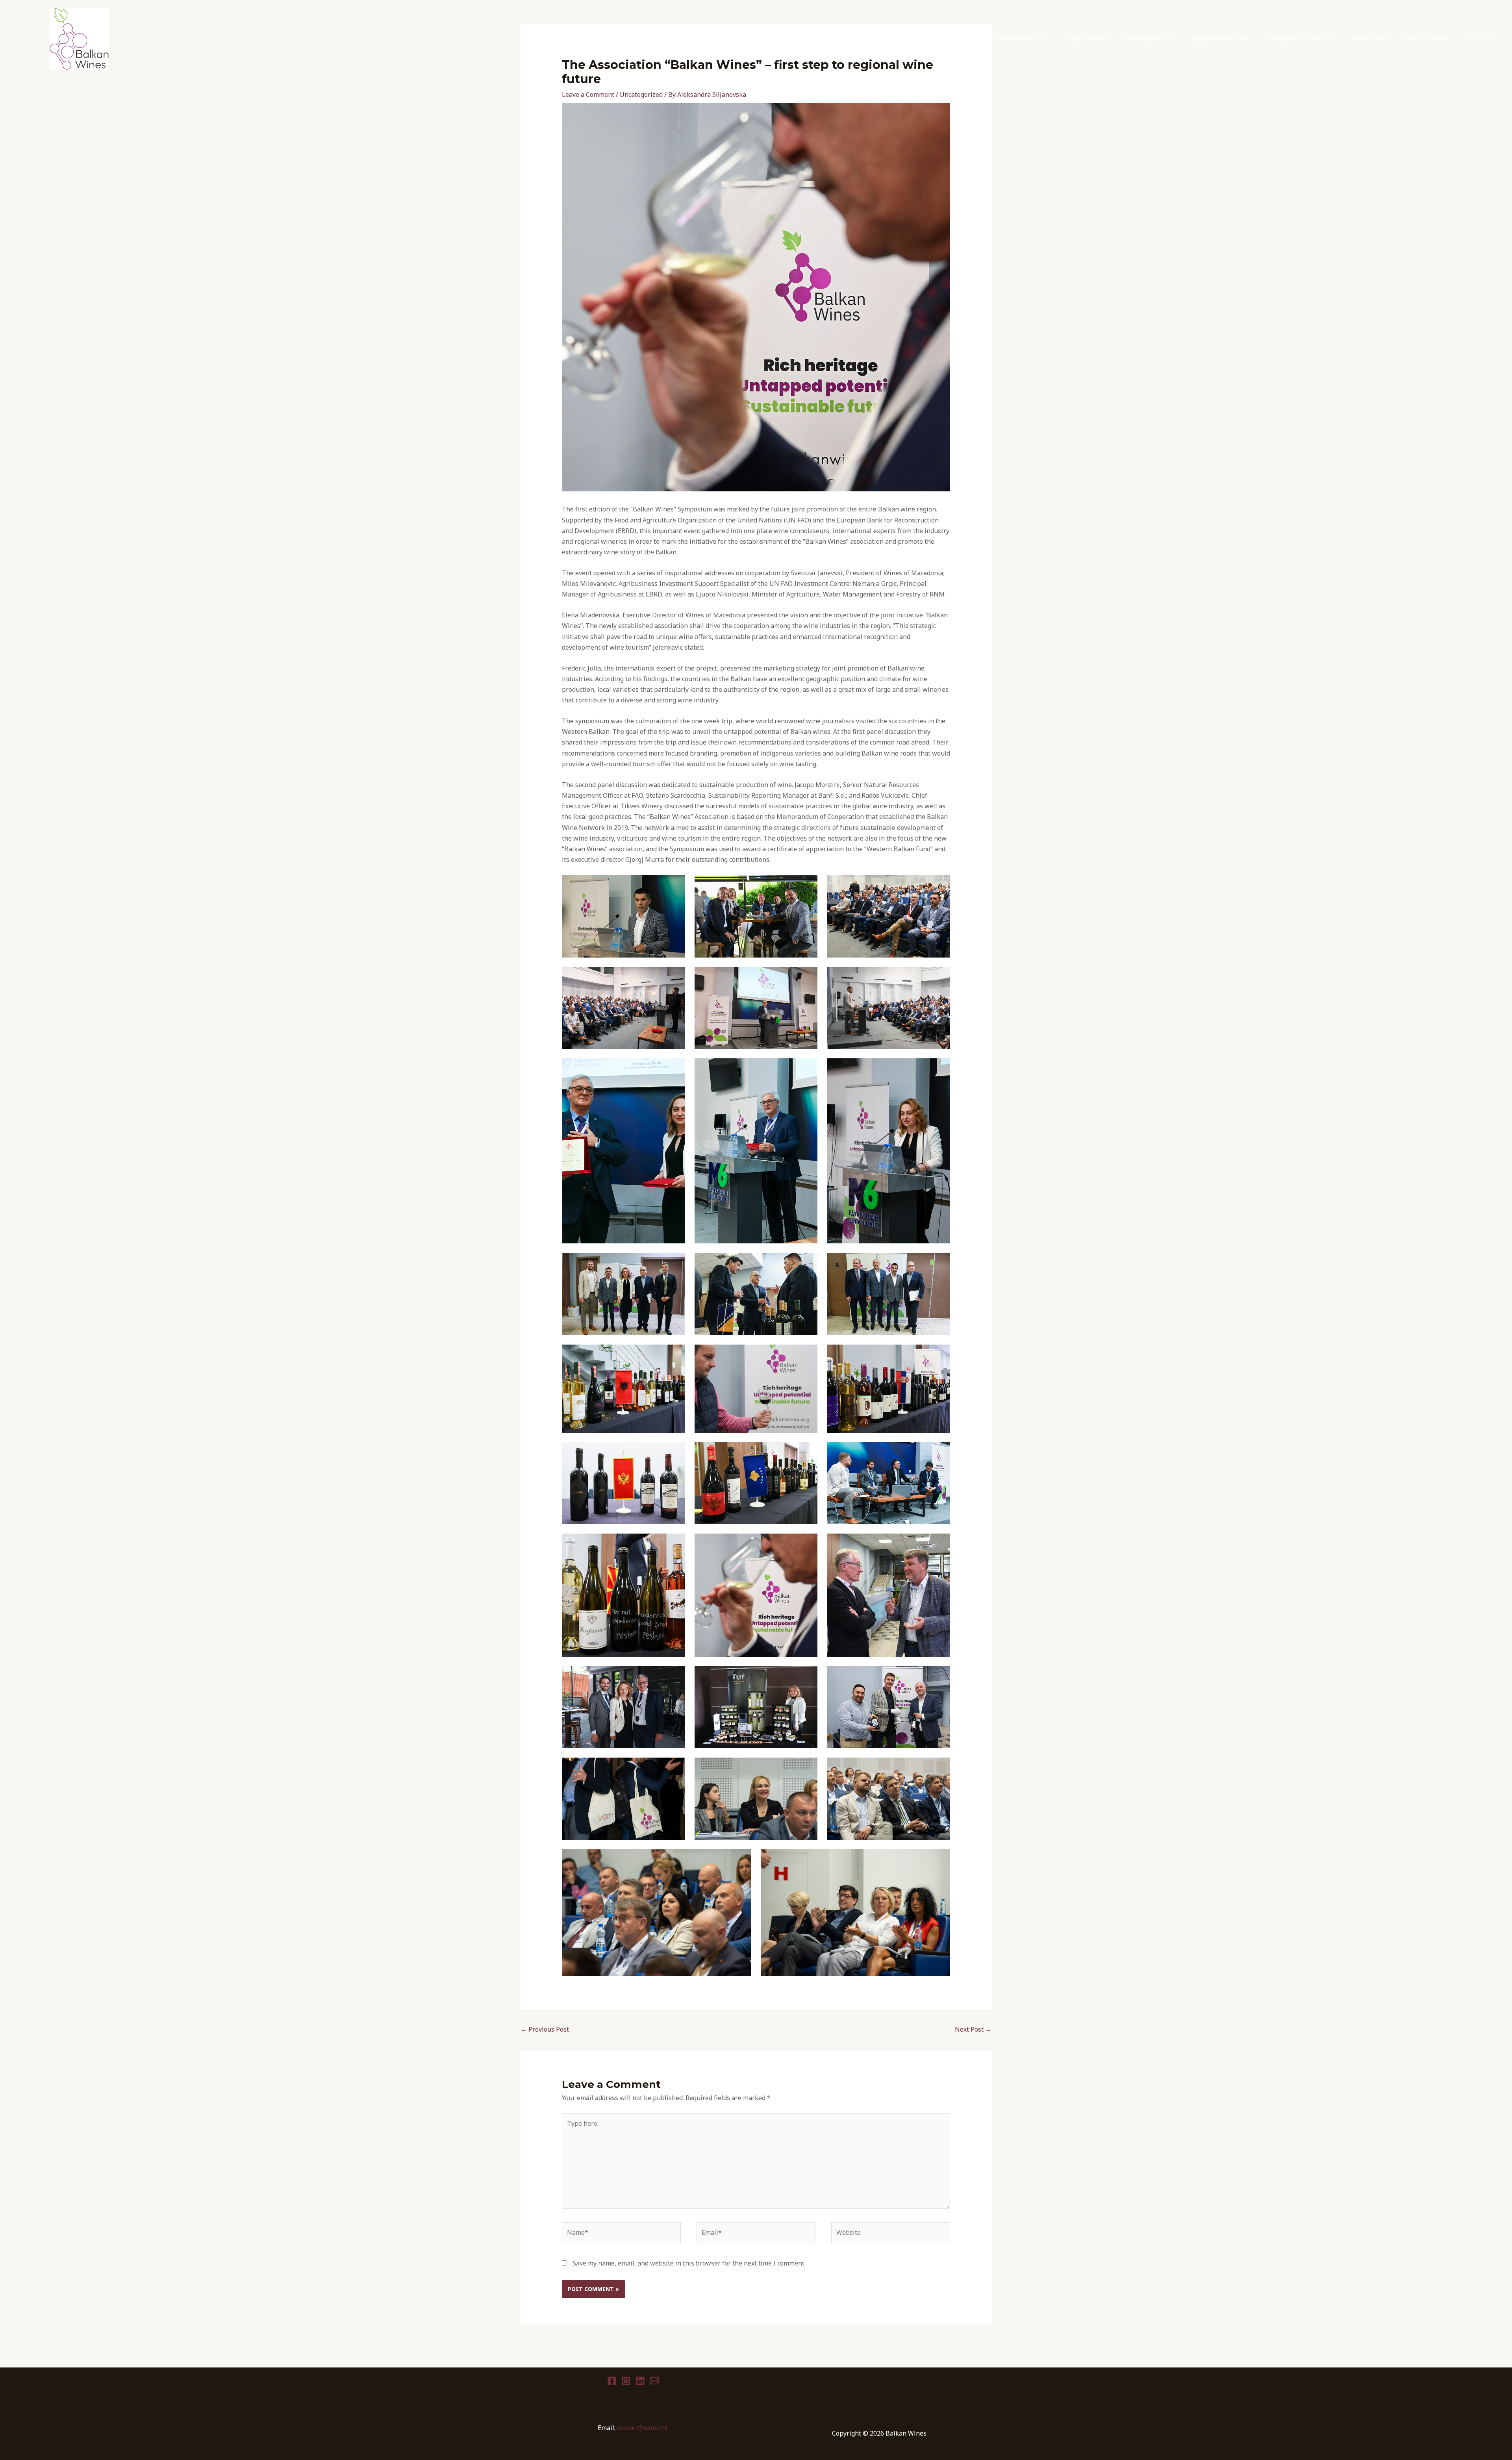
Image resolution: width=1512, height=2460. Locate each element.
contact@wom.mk (643, 2428)
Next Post (973, 2029)
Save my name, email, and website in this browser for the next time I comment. (689, 2263)
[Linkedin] (640, 2381)
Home (971, 39)
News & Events (1427, 39)
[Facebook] (612, 2381)
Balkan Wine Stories (1221, 39)
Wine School (1371, 39)
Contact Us (1480, 39)
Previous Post (545, 2029)
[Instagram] (626, 2381)
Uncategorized (641, 94)
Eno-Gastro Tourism (1297, 39)
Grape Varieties (1086, 39)
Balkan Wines (1016, 39)
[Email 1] (654, 2381)
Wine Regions (1145, 39)
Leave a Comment (588, 94)
